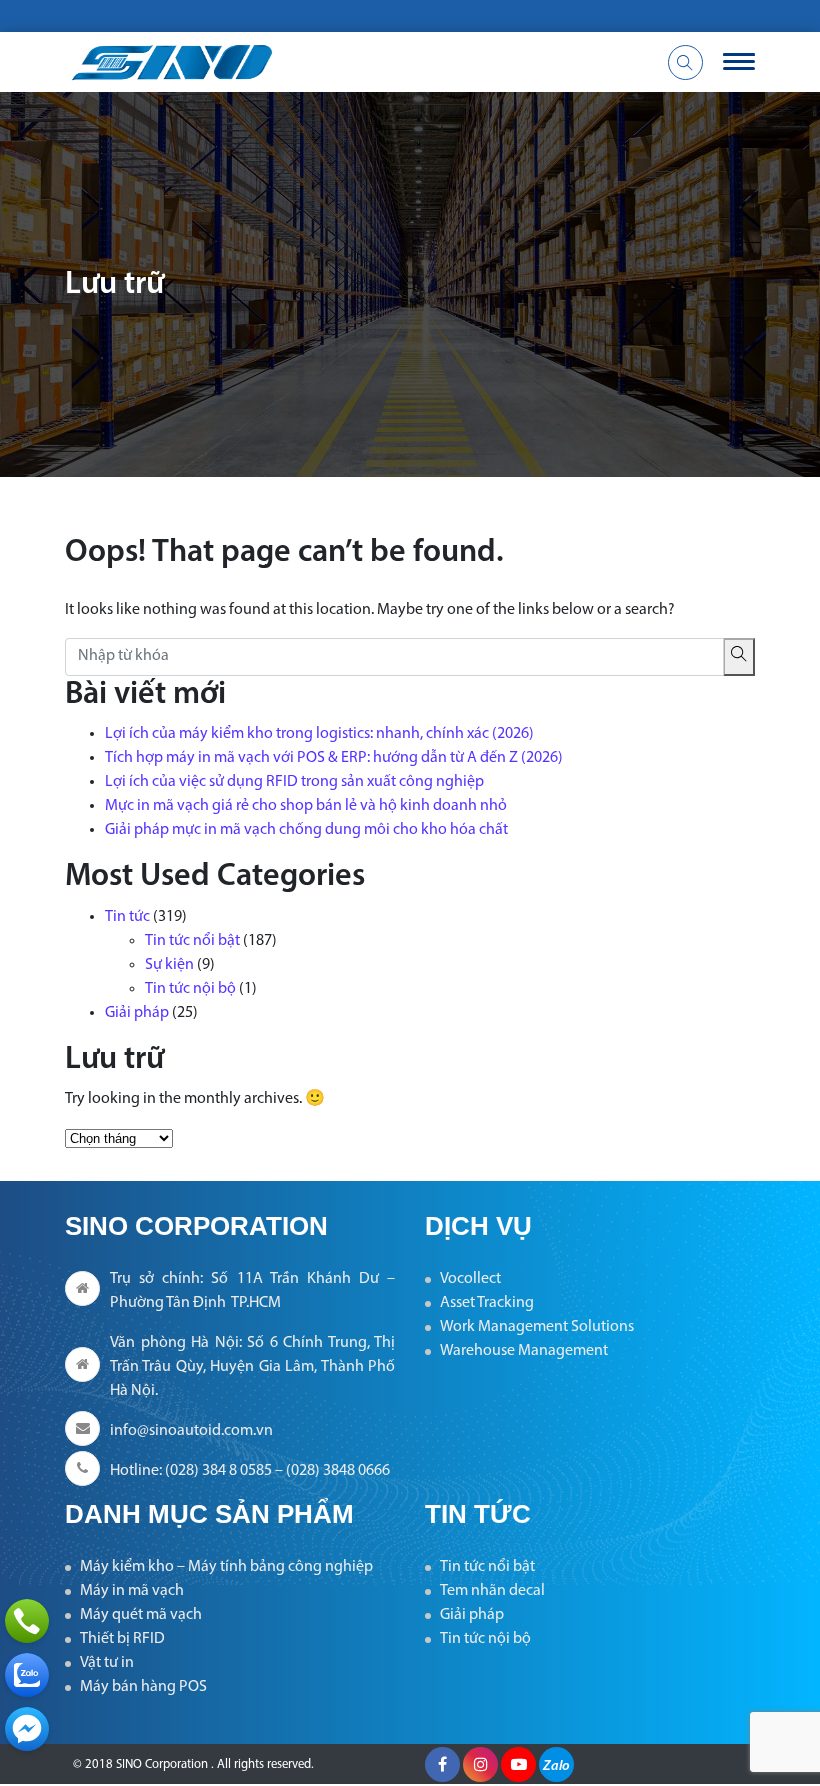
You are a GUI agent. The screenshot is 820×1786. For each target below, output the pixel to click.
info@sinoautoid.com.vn (191, 1431)
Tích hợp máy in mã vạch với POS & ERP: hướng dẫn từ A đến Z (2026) (334, 758)
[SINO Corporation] (290, 62)
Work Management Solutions (537, 1327)
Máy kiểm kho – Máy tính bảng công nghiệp (226, 1567)
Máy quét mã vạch (141, 1615)
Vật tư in (107, 1663)
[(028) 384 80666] (27, 1621)
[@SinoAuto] (27, 1729)
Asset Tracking (487, 1303)
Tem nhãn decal (492, 1591)
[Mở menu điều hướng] (739, 62)
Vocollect (470, 1279)
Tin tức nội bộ (190, 989)
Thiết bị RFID (122, 1639)
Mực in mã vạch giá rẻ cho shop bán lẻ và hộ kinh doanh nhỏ (306, 806)
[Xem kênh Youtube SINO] (518, 1764)
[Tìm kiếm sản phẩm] (685, 62)
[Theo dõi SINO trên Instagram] (480, 1764)
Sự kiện (169, 965)
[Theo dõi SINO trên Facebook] (442, 1764)
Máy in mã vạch (132, 1591)
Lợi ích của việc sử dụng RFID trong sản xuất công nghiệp (294, 782)
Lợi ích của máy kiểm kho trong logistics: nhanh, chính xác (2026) (319, 734)
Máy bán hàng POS (143, 1687)
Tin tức (127, 917)
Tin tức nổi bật (192, 941)
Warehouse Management (524, 1351)
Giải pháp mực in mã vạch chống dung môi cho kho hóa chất (306, 830)
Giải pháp (137, 1013)
